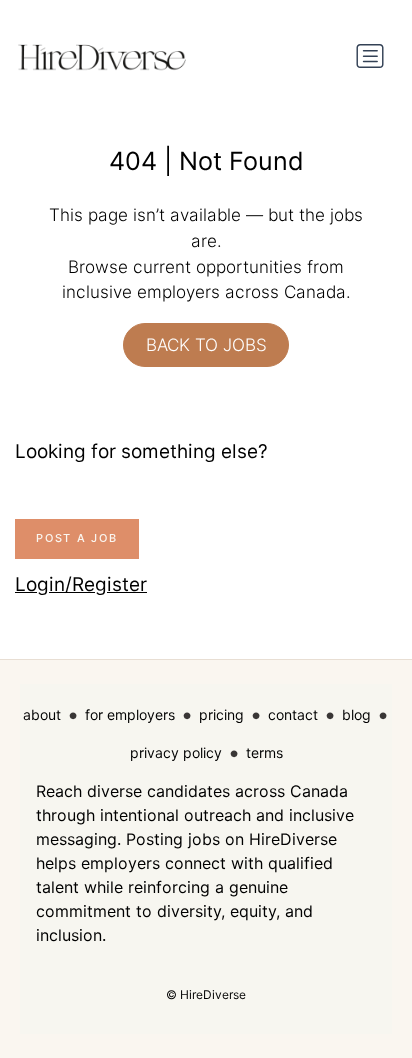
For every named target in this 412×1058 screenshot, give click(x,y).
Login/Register (81, 584)
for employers (130, 714)
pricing (221, 714)
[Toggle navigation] (370, 56)
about (42, 714)
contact (293, 714)
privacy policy (176, 752)
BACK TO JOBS (206, 344)
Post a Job (77, 538)
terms (264, 752)
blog (356, 714)
